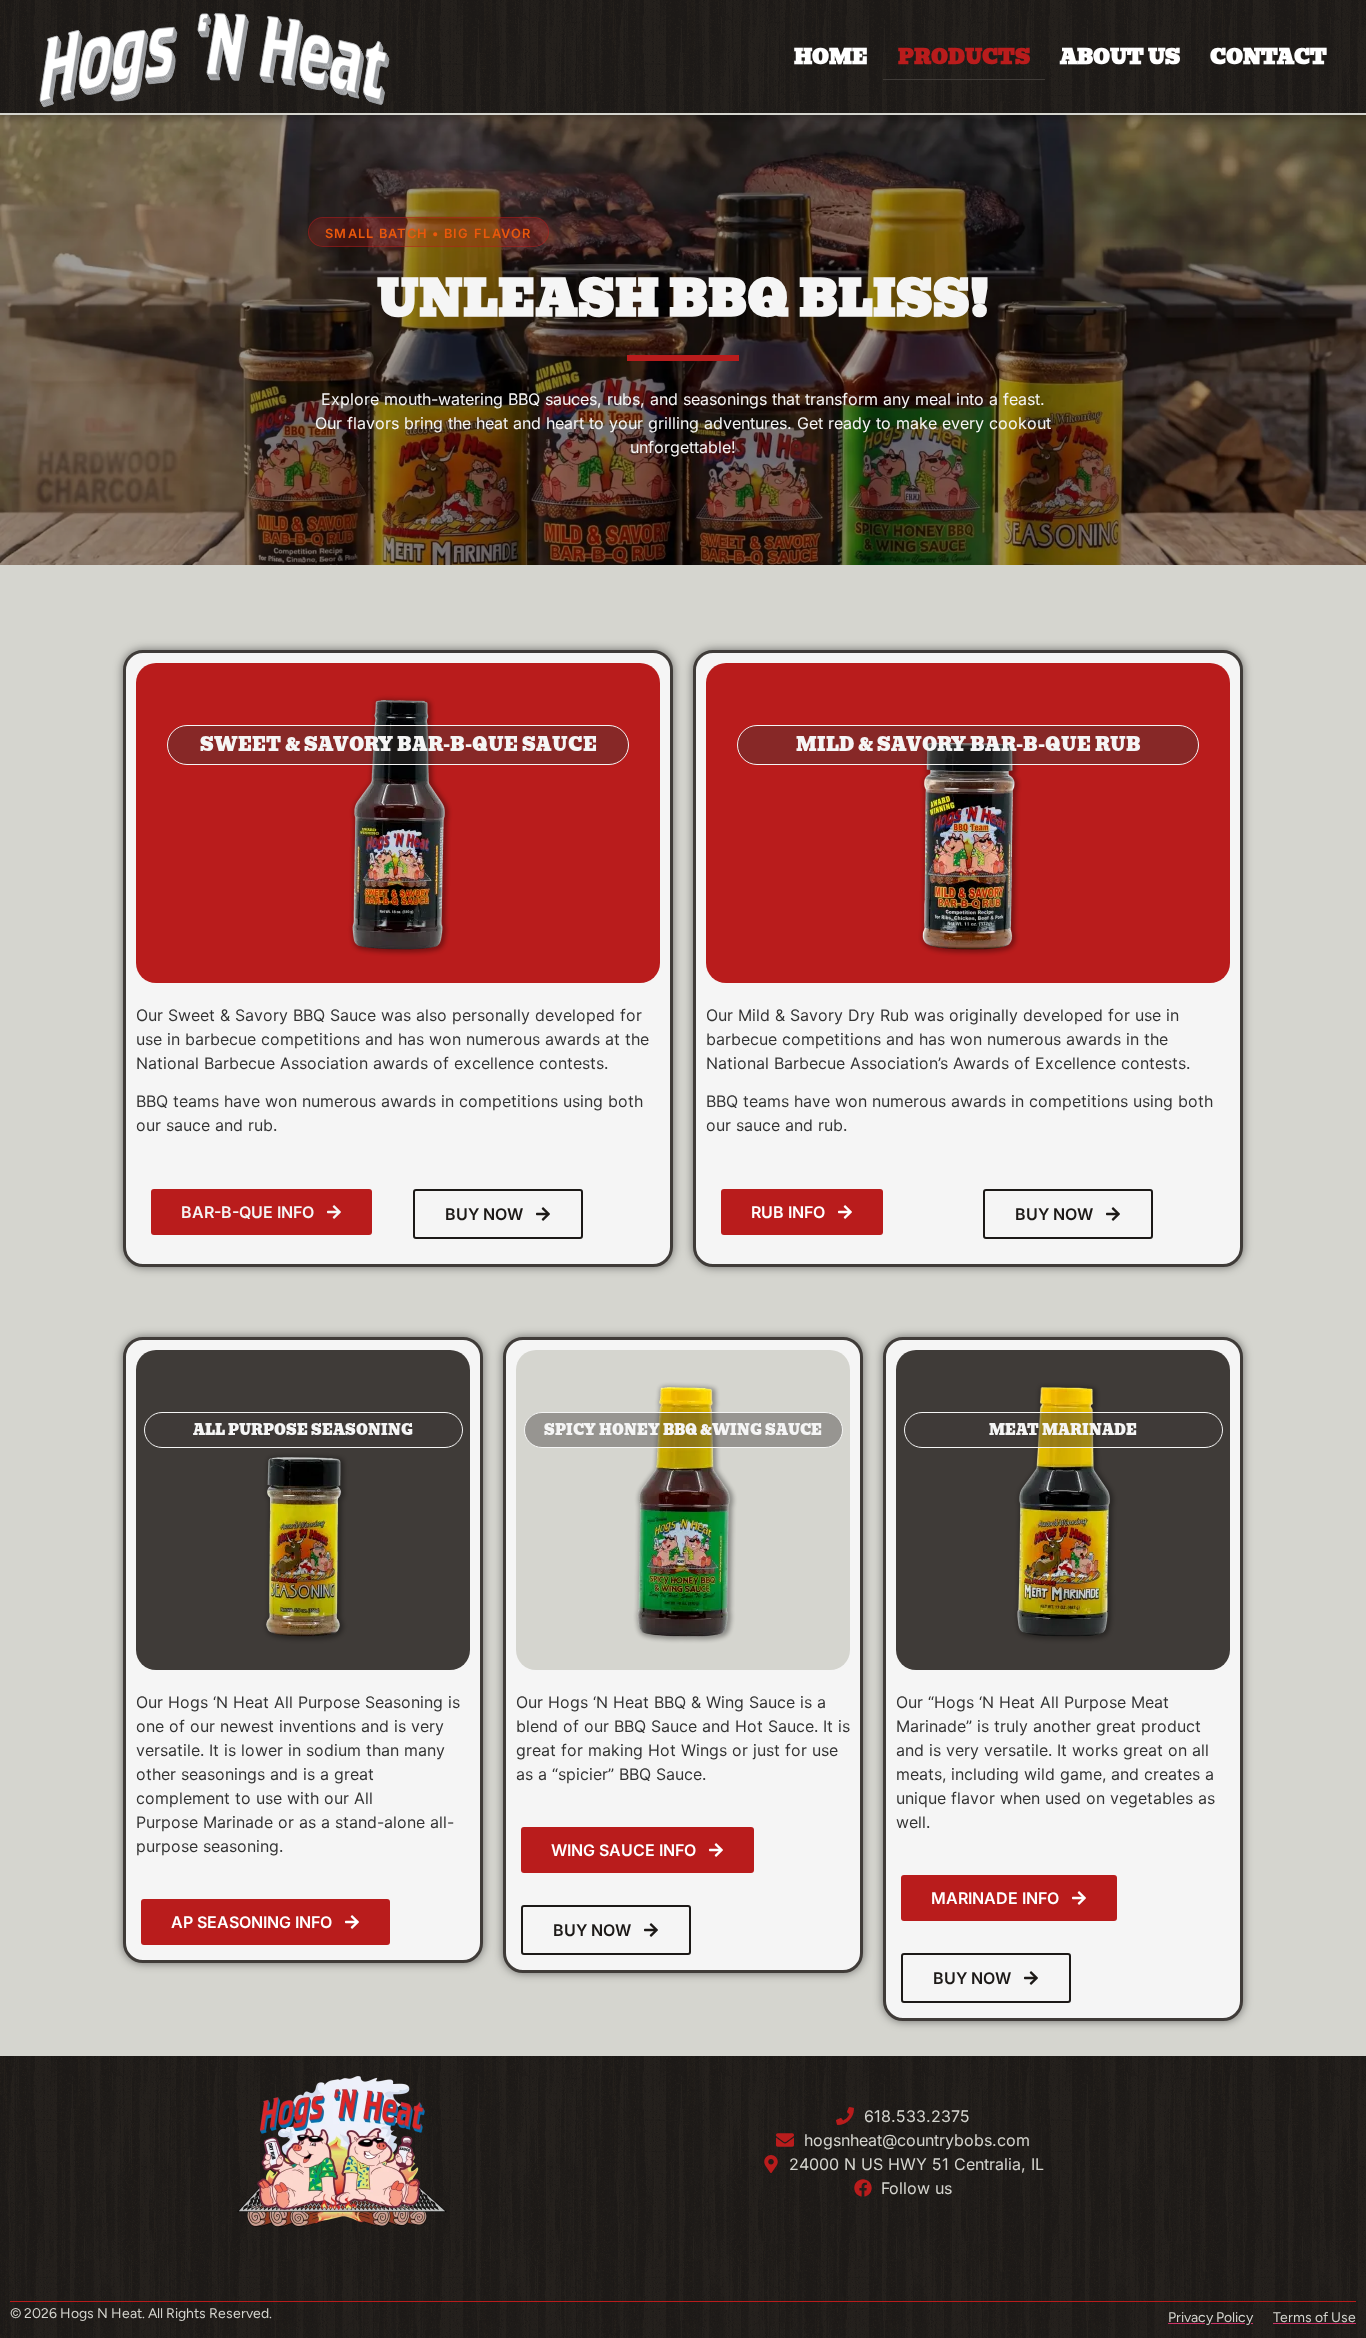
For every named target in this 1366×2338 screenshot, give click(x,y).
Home (831, 57)
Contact (1268, 57)
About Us (1120, 57)
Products (964, 57)
